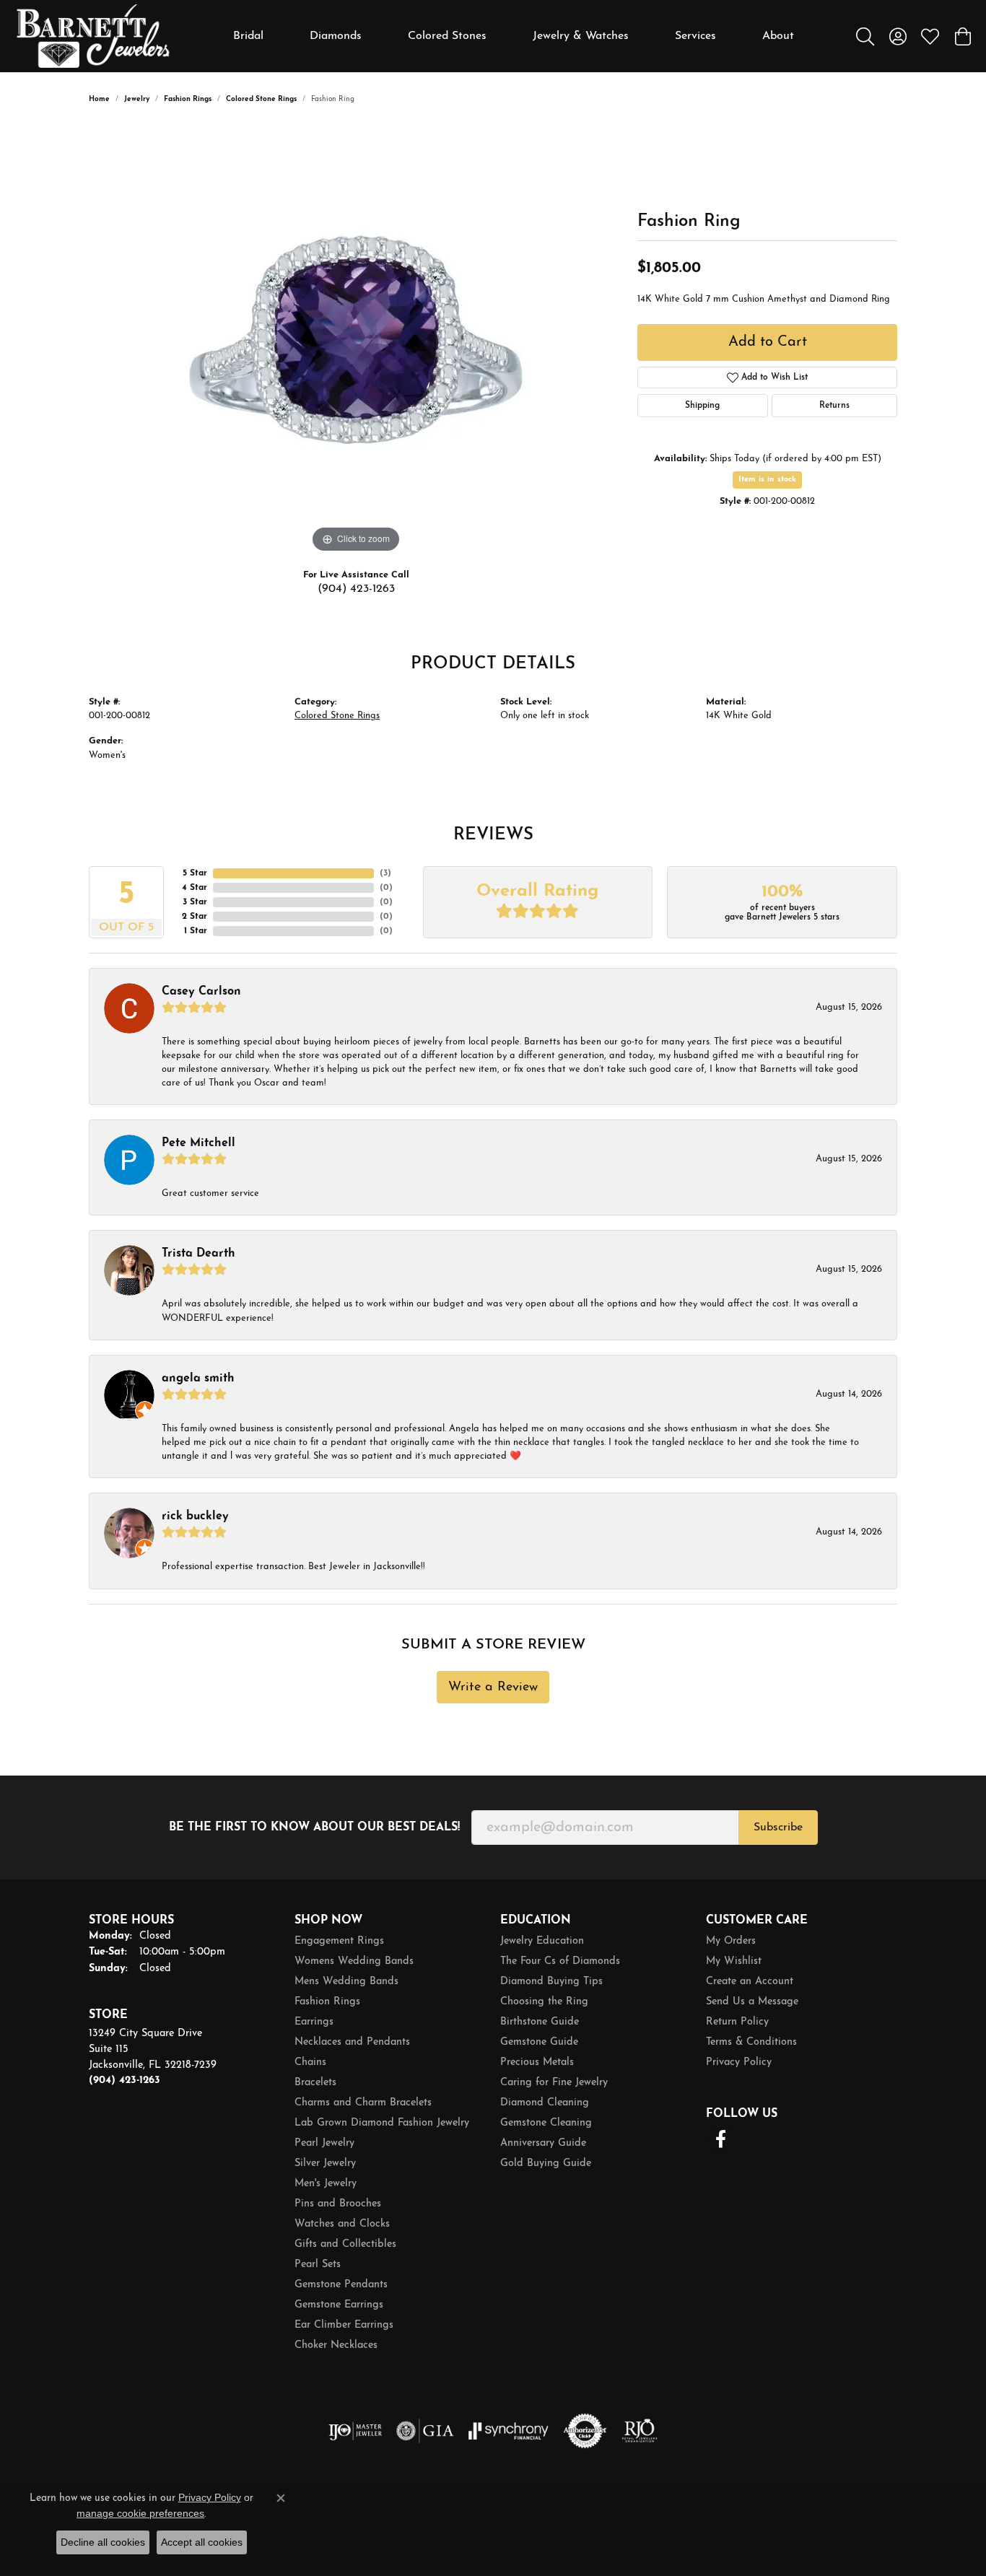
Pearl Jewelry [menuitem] (324, 2143)
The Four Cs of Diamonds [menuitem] (560, 1961)
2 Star (195, 917)
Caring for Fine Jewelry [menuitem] (554, 2083)
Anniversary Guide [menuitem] (543, 2143)
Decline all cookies (103, 2542)
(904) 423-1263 (356, 589)
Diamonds (336, 36)
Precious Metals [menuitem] (537, 2062)
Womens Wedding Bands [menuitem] (354, 1961)
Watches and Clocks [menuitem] (342, 2224)
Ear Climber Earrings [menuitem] (344, 2325)
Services (695, 36)
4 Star (195, 888)
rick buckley (195, 1516)
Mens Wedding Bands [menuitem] (346, 1982)
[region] (356, 340)
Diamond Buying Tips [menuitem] (551, 1982)
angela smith (198, 1379)
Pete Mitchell (198, 1143)
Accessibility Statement (833, 2512)
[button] (865, 36)
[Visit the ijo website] (355, 2431)
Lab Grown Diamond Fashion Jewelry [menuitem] (382, 2123)
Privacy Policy (739, 2062)
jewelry (137, 99)
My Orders (731, 1941)
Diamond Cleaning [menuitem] (545, 2103)
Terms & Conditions (751, 2042)
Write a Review (493, 1687)
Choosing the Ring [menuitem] (544, 2002)
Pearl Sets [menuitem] (318, 2265)
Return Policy (737, 2022)
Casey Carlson (201, 992)
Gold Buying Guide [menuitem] (546, 2164)
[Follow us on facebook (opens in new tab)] (720, 2139)
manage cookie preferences (140, 2513)
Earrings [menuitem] (314, 2022)
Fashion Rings (188, 99)
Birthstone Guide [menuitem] (540, 2022)
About (778, 36)
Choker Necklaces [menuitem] (336, 2345)
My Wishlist (734, 1961)
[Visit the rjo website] (640, 2431)
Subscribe (778, 1828)
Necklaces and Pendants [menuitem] (352, 2042)
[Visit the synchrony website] (509, 2431)
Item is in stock (767, 480)
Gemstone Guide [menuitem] (539, 2042)
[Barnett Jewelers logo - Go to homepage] (93, 36)
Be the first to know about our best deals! (314, 1828)
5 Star (195, 873)
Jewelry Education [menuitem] (542, 1941)
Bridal (248, 36)
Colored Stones (447, 36)
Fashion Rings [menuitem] (327, 2002)
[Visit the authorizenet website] (585, 2431)
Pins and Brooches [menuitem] (338, 2204)
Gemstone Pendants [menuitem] (341, 2285)
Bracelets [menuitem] (315, 2083)
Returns (834, 406)
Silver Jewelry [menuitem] (325, 2164)
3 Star (195, 902)
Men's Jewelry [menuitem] (326, 2184)
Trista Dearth (198, 1254)
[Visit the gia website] (425, 2431)
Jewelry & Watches (581, 36)
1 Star (196, 931)
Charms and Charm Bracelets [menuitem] (363, 2103)
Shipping (702, 406)
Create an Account (750, 1982)
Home (99, 99)
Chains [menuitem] (310, 2062)
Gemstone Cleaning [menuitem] (546, 2123)
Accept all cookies (202, 2542)
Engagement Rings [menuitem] (339, 1941)
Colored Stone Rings (261, 99)
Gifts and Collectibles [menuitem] (345, 2244)
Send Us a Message (752, 2002)
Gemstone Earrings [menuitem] (339, 2305)
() (385, 873)
